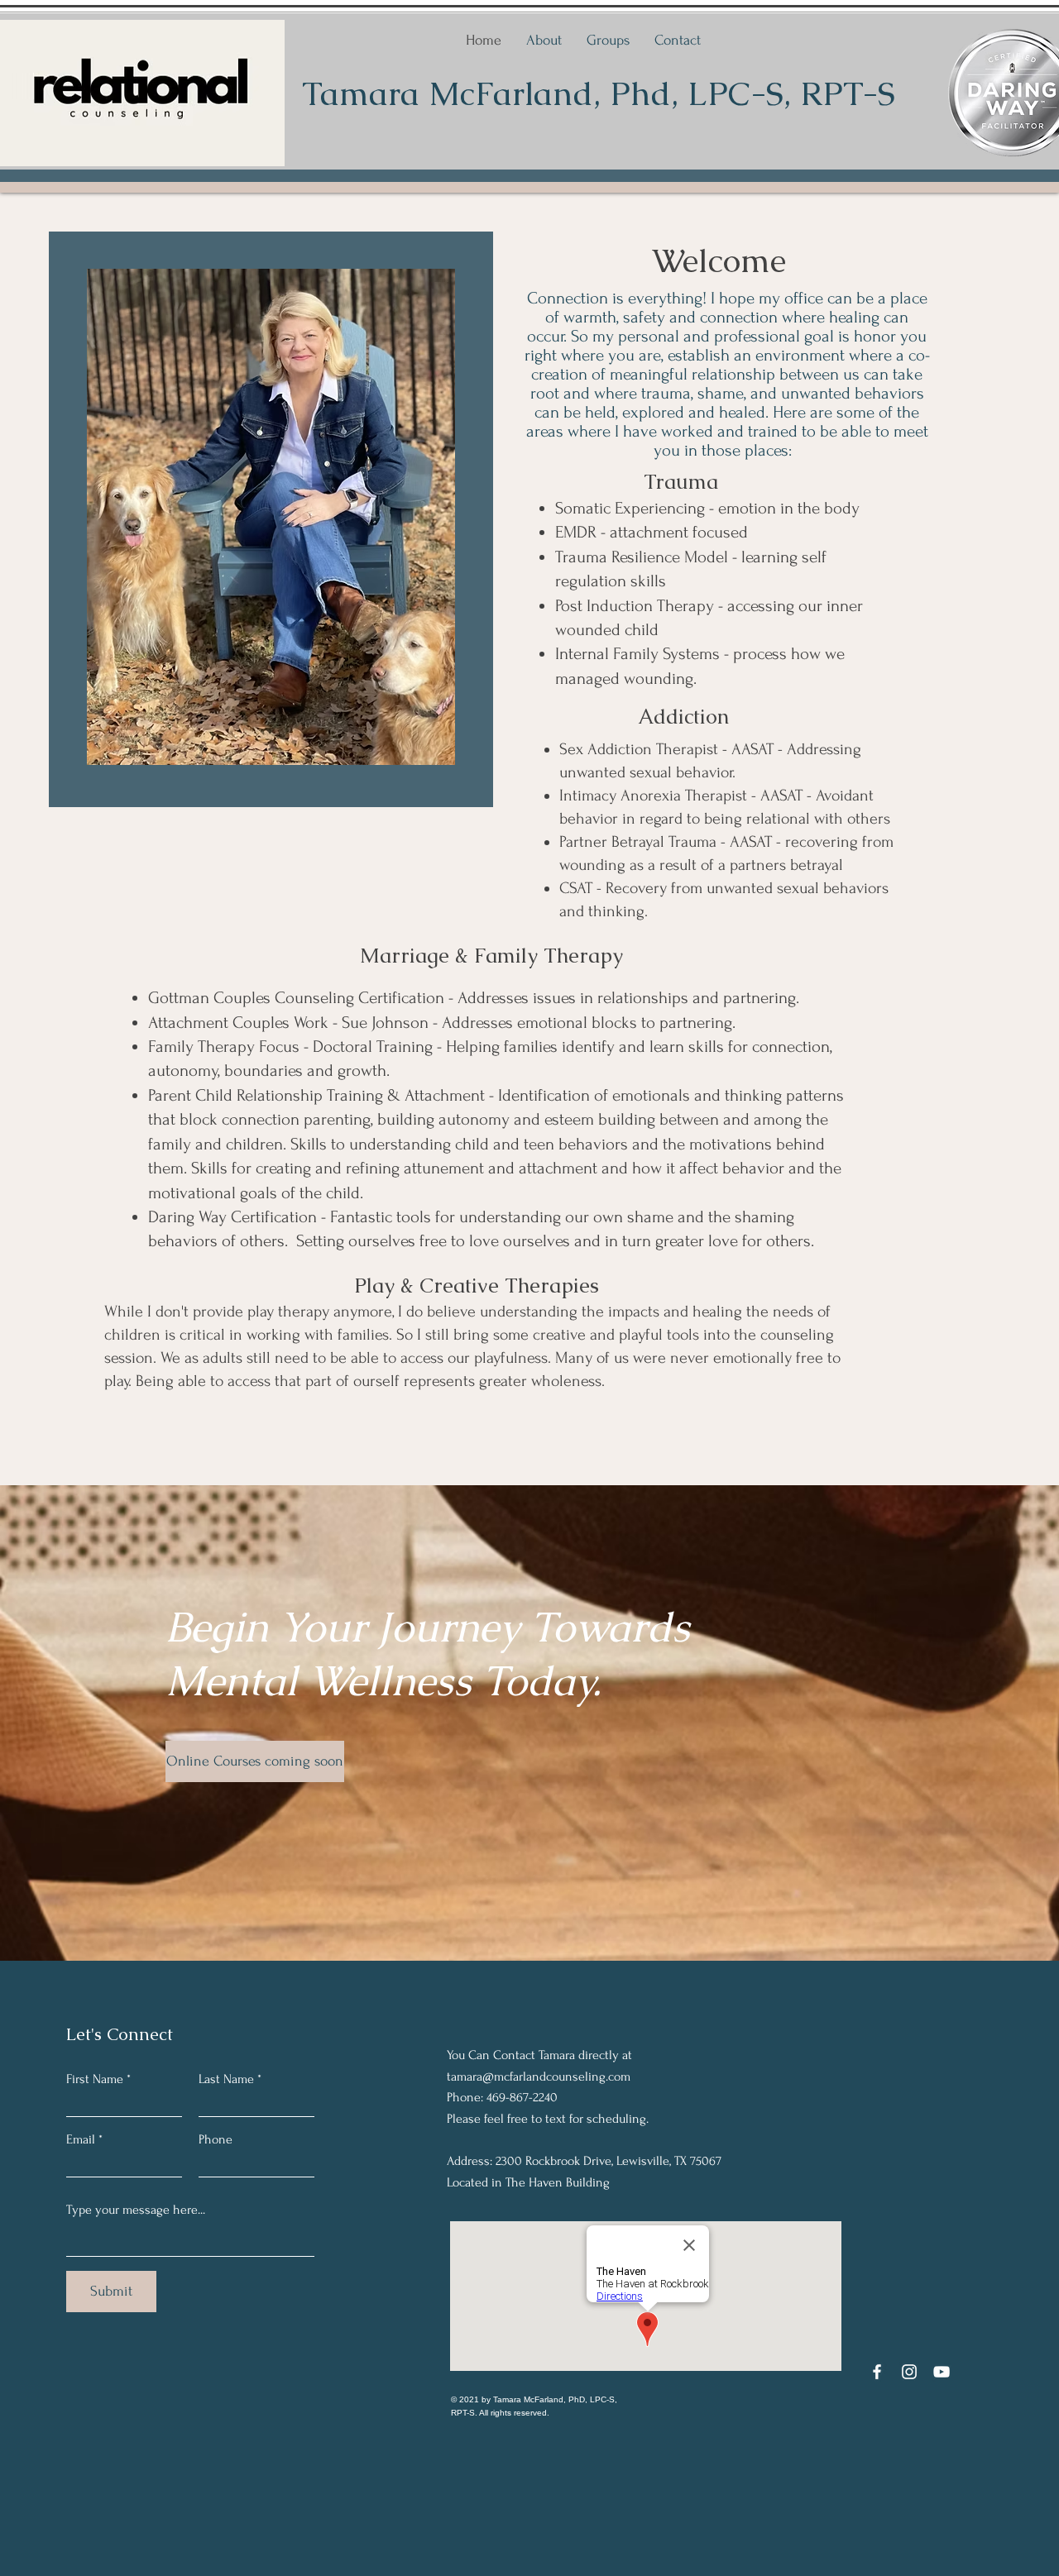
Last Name (226, 2079)
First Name (95, 2079)
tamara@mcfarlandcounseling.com (539, 2077)
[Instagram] (909, 2372)
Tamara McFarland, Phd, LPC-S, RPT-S (599, 93)
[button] (247, 1761)
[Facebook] (877, 2372)
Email (81, 2139)
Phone (216, 2139)
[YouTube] (942, 2372)
